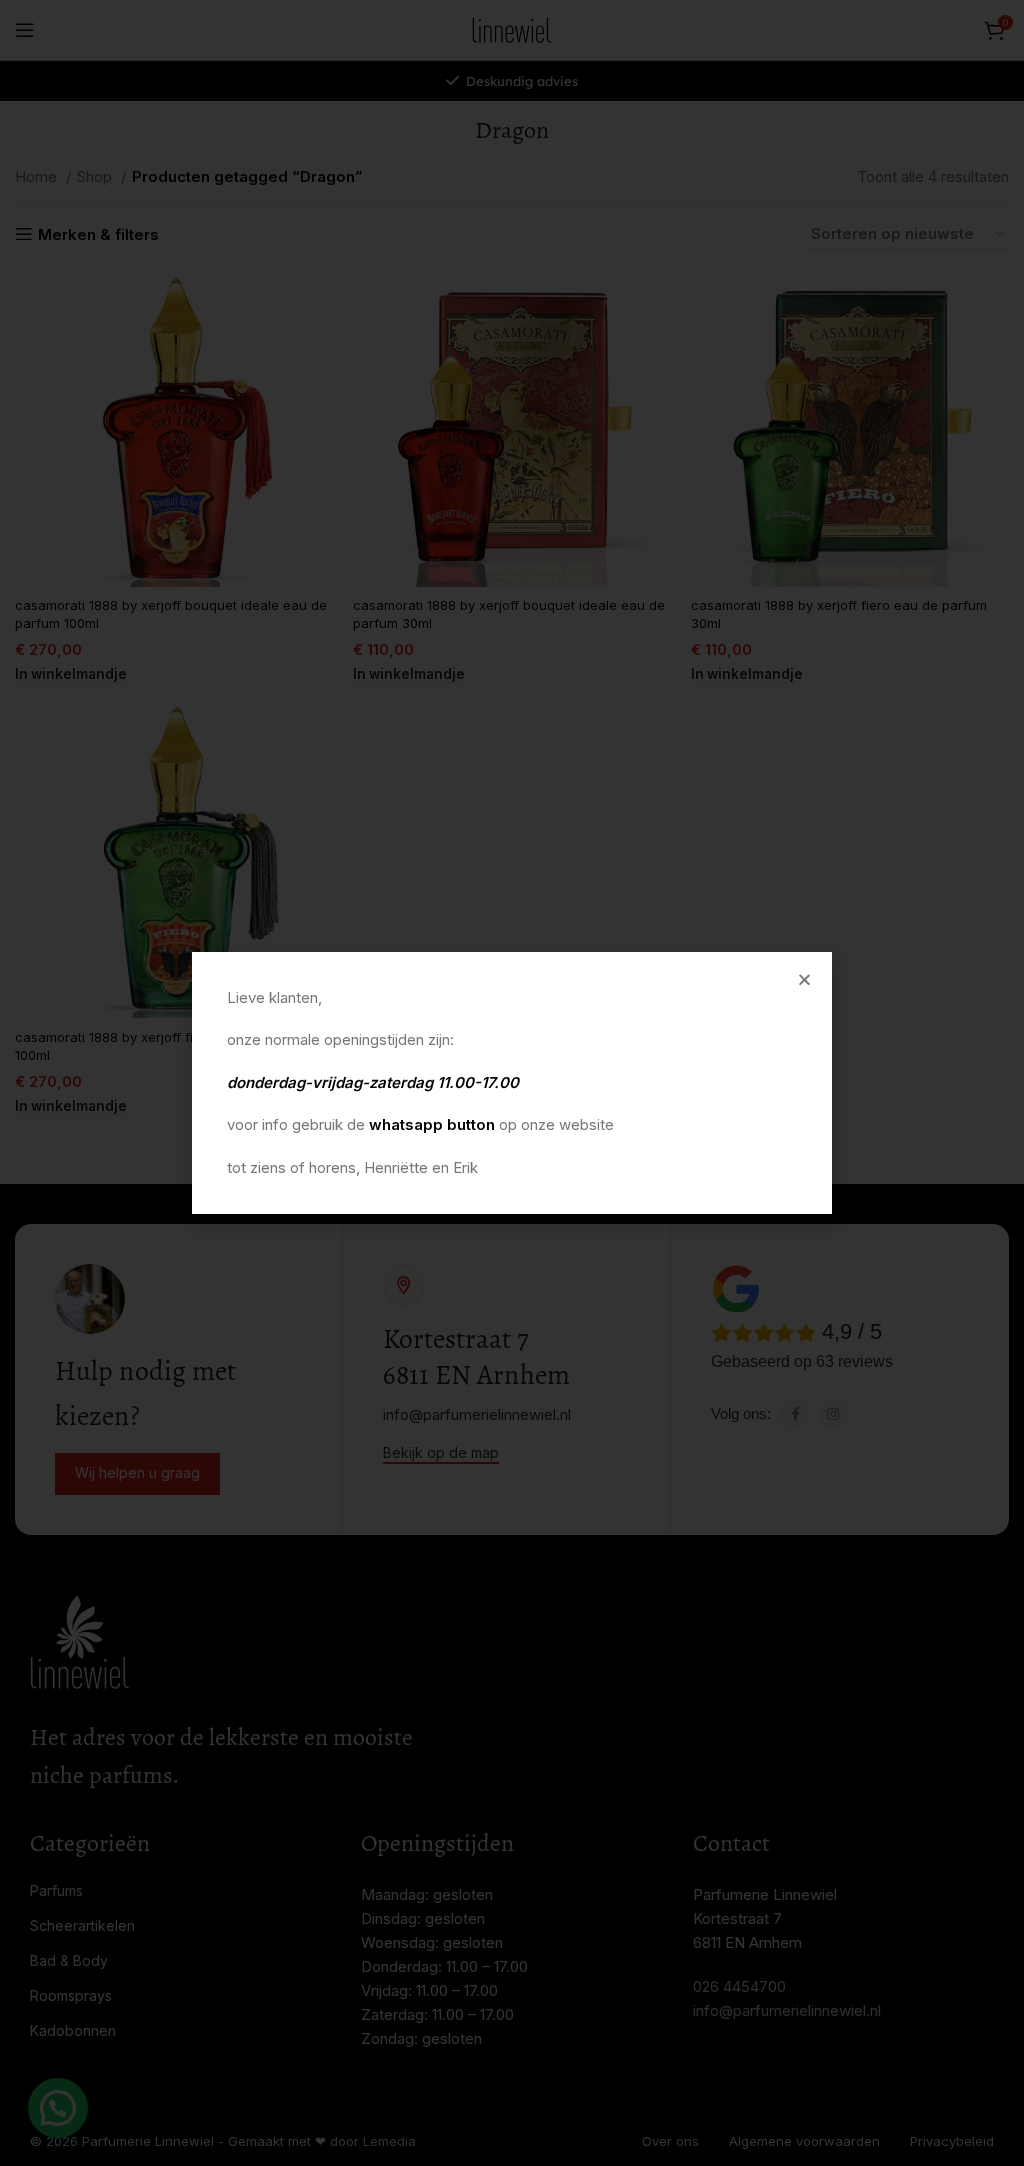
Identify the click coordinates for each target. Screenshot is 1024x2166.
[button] (804, 979)
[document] (512, 1083)
